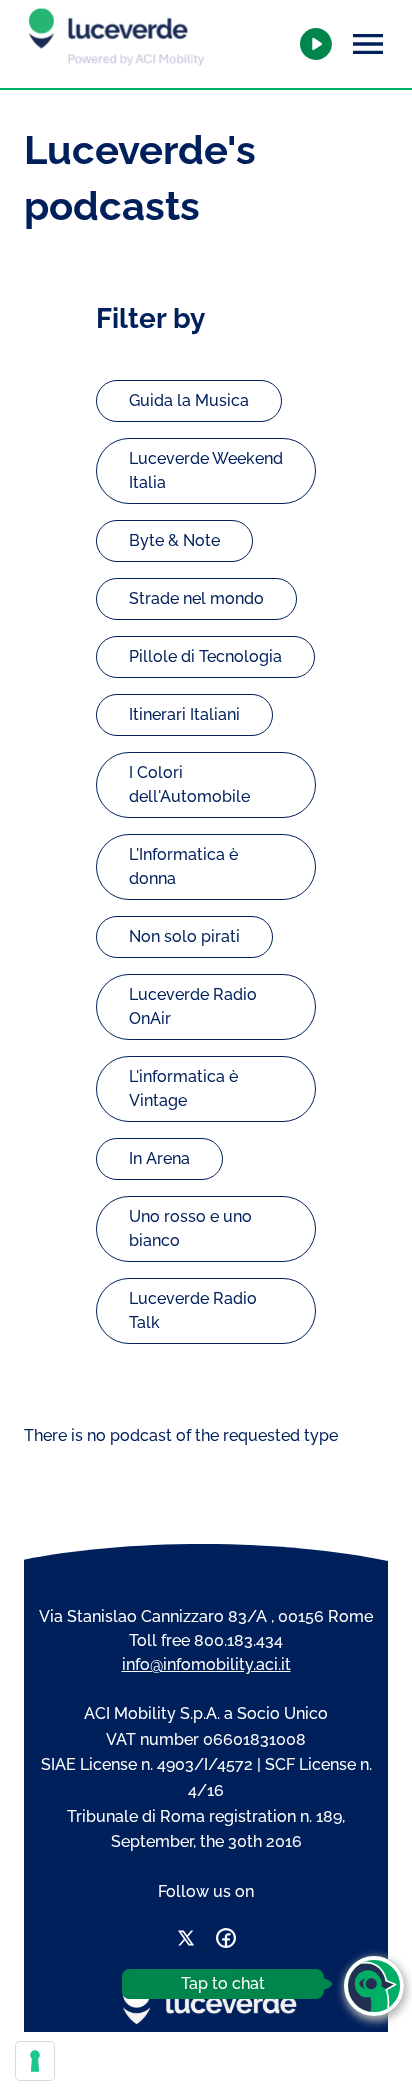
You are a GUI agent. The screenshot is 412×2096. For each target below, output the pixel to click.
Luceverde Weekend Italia (206, 470)
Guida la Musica (189, 400)
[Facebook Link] (226, 1941)
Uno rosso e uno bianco (190, 1228)
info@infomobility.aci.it (206, 1664)
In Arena (159, 1158)
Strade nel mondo (196, 598)
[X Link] (186, 1941)
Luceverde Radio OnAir (193, 1006)
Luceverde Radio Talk (193, 1310)
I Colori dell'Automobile (189, 784)
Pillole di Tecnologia (205, 656)
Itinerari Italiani (184, 714)
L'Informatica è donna (183, 866)
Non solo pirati (184, 936)
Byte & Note (174, 540)
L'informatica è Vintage (183, 1088)
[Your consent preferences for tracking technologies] (35, 2061)
